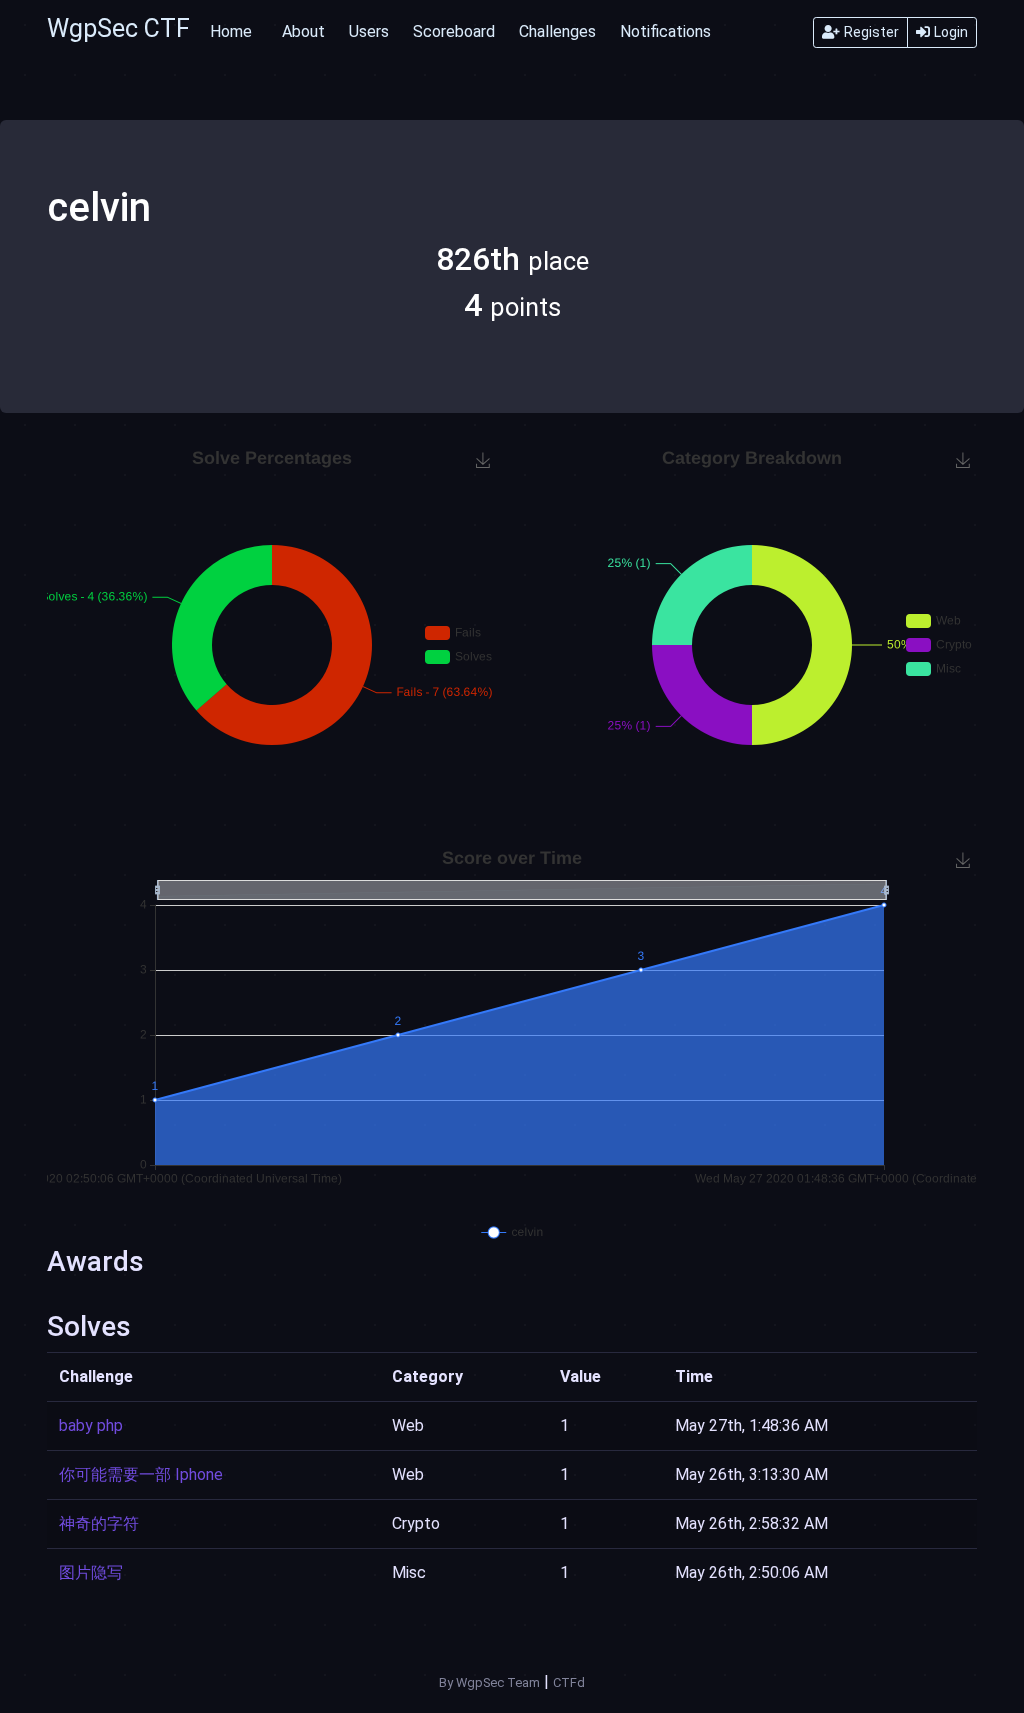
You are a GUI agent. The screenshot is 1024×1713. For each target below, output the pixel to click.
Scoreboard (454, 31)
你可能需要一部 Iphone (141, 1474)
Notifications (665, 31)
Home (231, 31)
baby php (91, 1425)
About (303, 31)
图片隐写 (91, 1572)
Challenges (557, 31)
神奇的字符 (99, 1523)
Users (369, 31)
